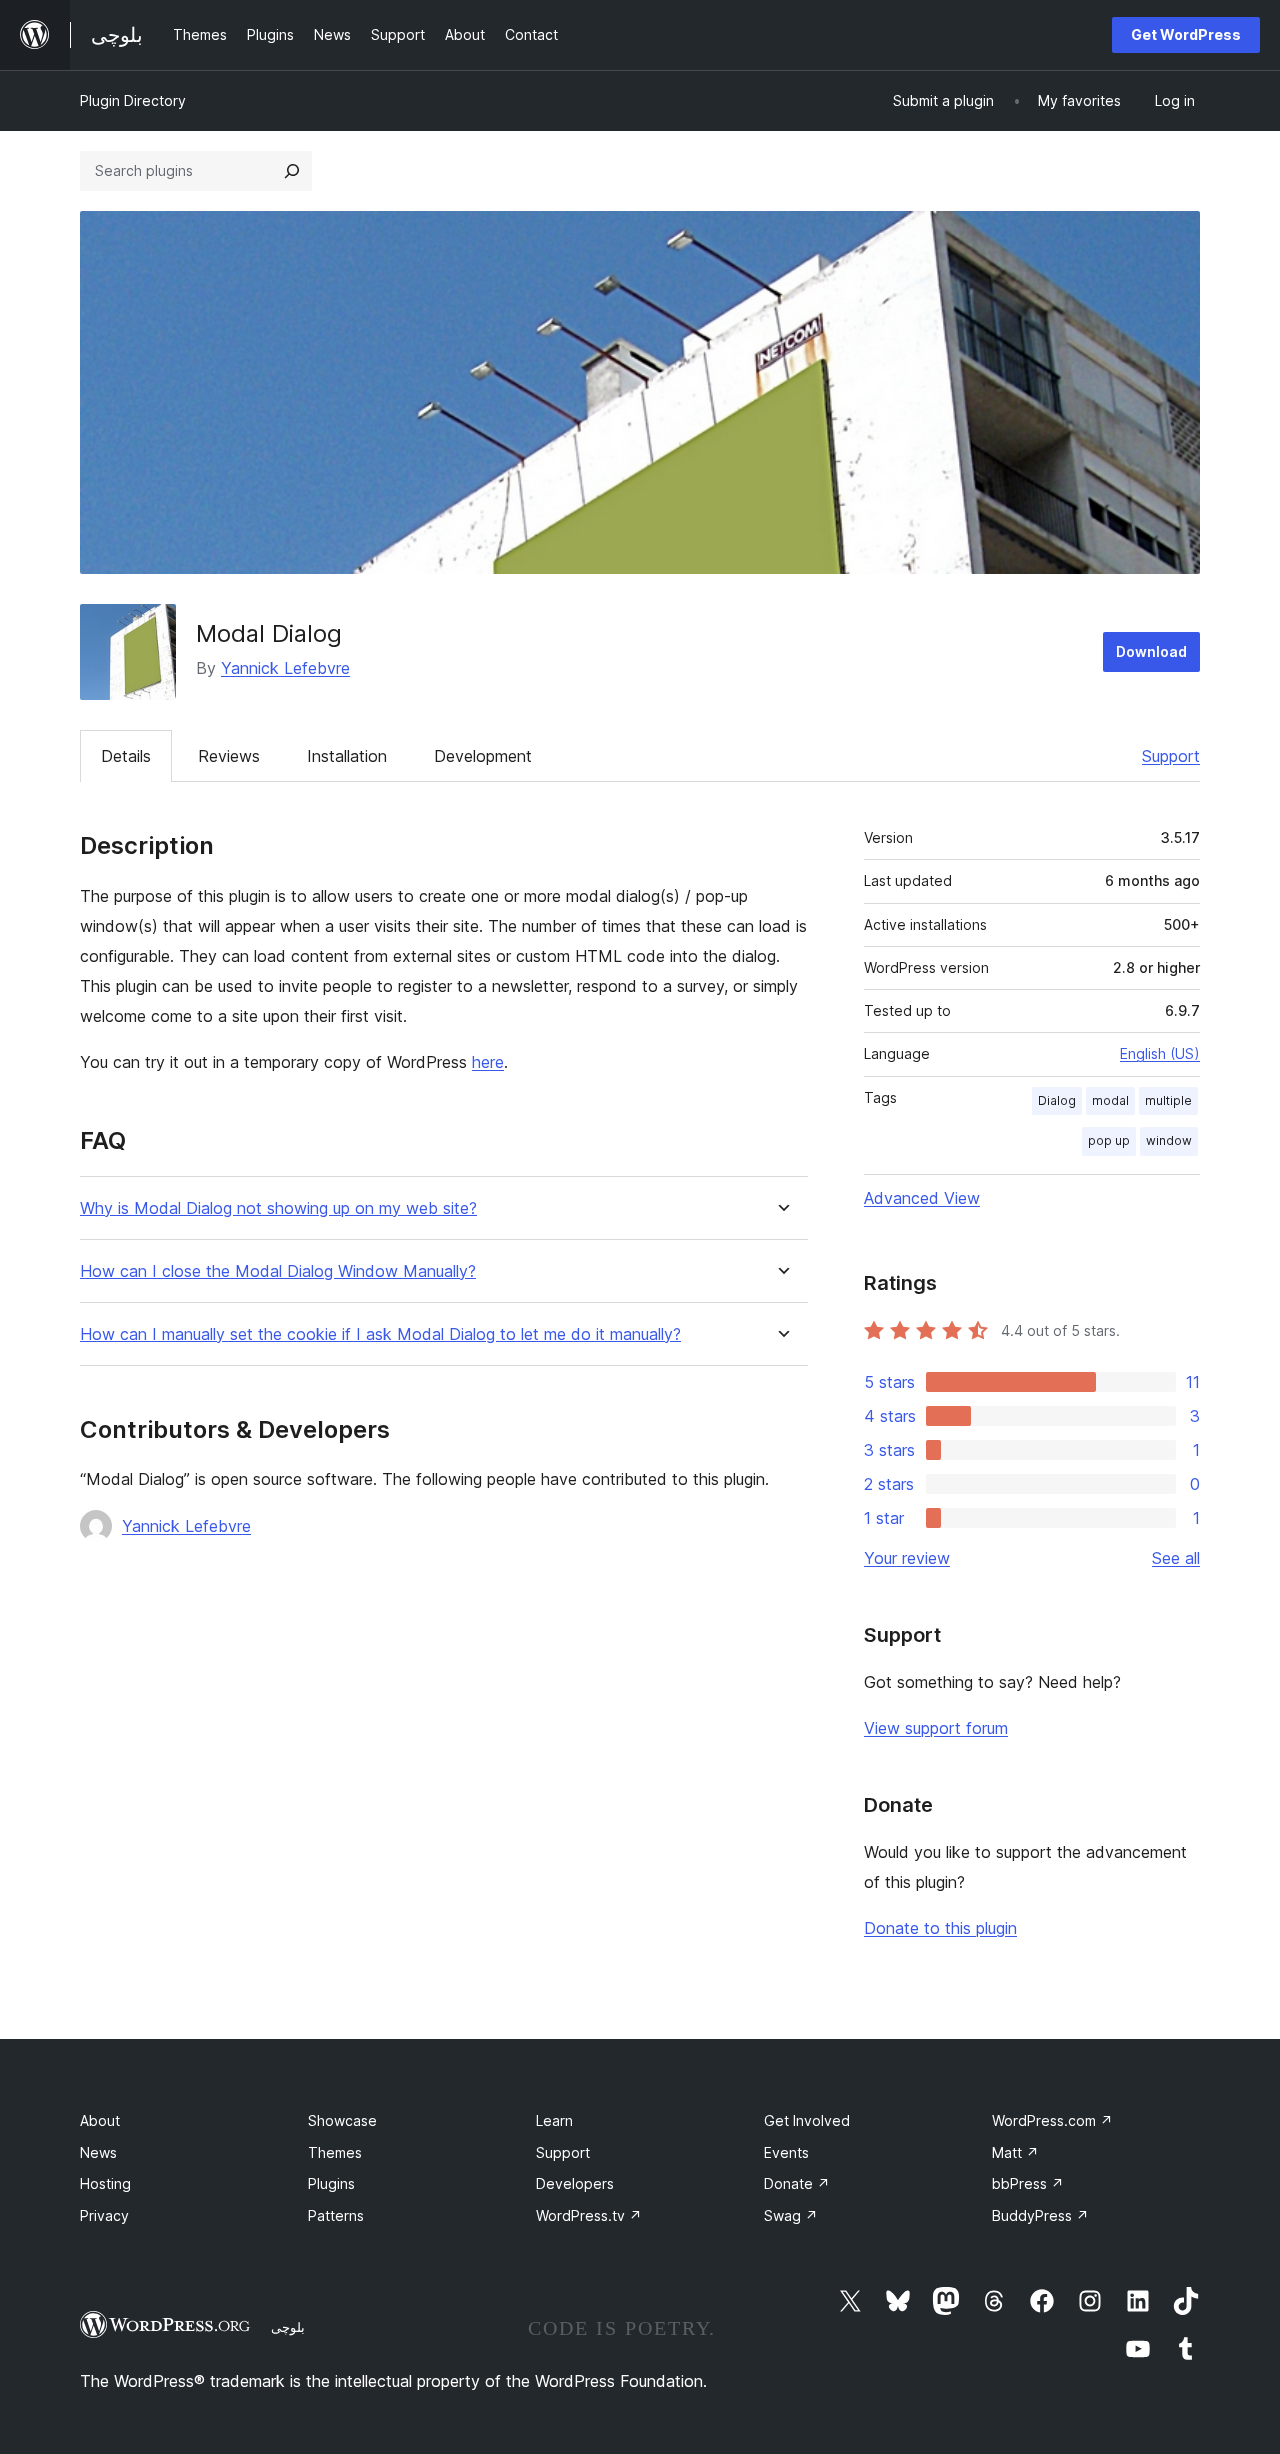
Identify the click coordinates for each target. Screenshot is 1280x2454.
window (1169, 1140)
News (98, 2152)
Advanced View (922, 1198)
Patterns (336, 2215)
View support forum (936, 1728)
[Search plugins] (292, 171)
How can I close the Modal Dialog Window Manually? (278, 1271)
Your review (907, 1558)
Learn (554, 2120)
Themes (335, 2152)
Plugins (331, 2183)
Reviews (229, 756)
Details (126, 756)
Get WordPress (1186, 34)
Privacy (104, 2215)
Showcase (342, 2120)
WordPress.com (1052, 2120)
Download (1151, 651)
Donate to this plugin (940, 1928)
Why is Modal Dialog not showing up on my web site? (278, 1208)
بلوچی (288, 2327)
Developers (575, 2183)
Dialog (1057, 1100)
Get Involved (807, 2120)
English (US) (1160, 1053)
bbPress (1028, 2183)
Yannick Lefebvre (285, 668)
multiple (1168, 1100)
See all (1176, 1558)
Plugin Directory (133, 100)
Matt (1015, 2152)
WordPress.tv (589, 2215)
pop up (1109, 1140)
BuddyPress (1040, 2215)
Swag (791, 2215)
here (488, 1062)
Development (483, 756)
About (100, 2120)
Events (786, 2152)
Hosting (105, 2183)
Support (1171, 756)
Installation (347, 756)
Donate (797, 2183)
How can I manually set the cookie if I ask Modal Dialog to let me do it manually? (380, 1334)
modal (1110, 1100)
